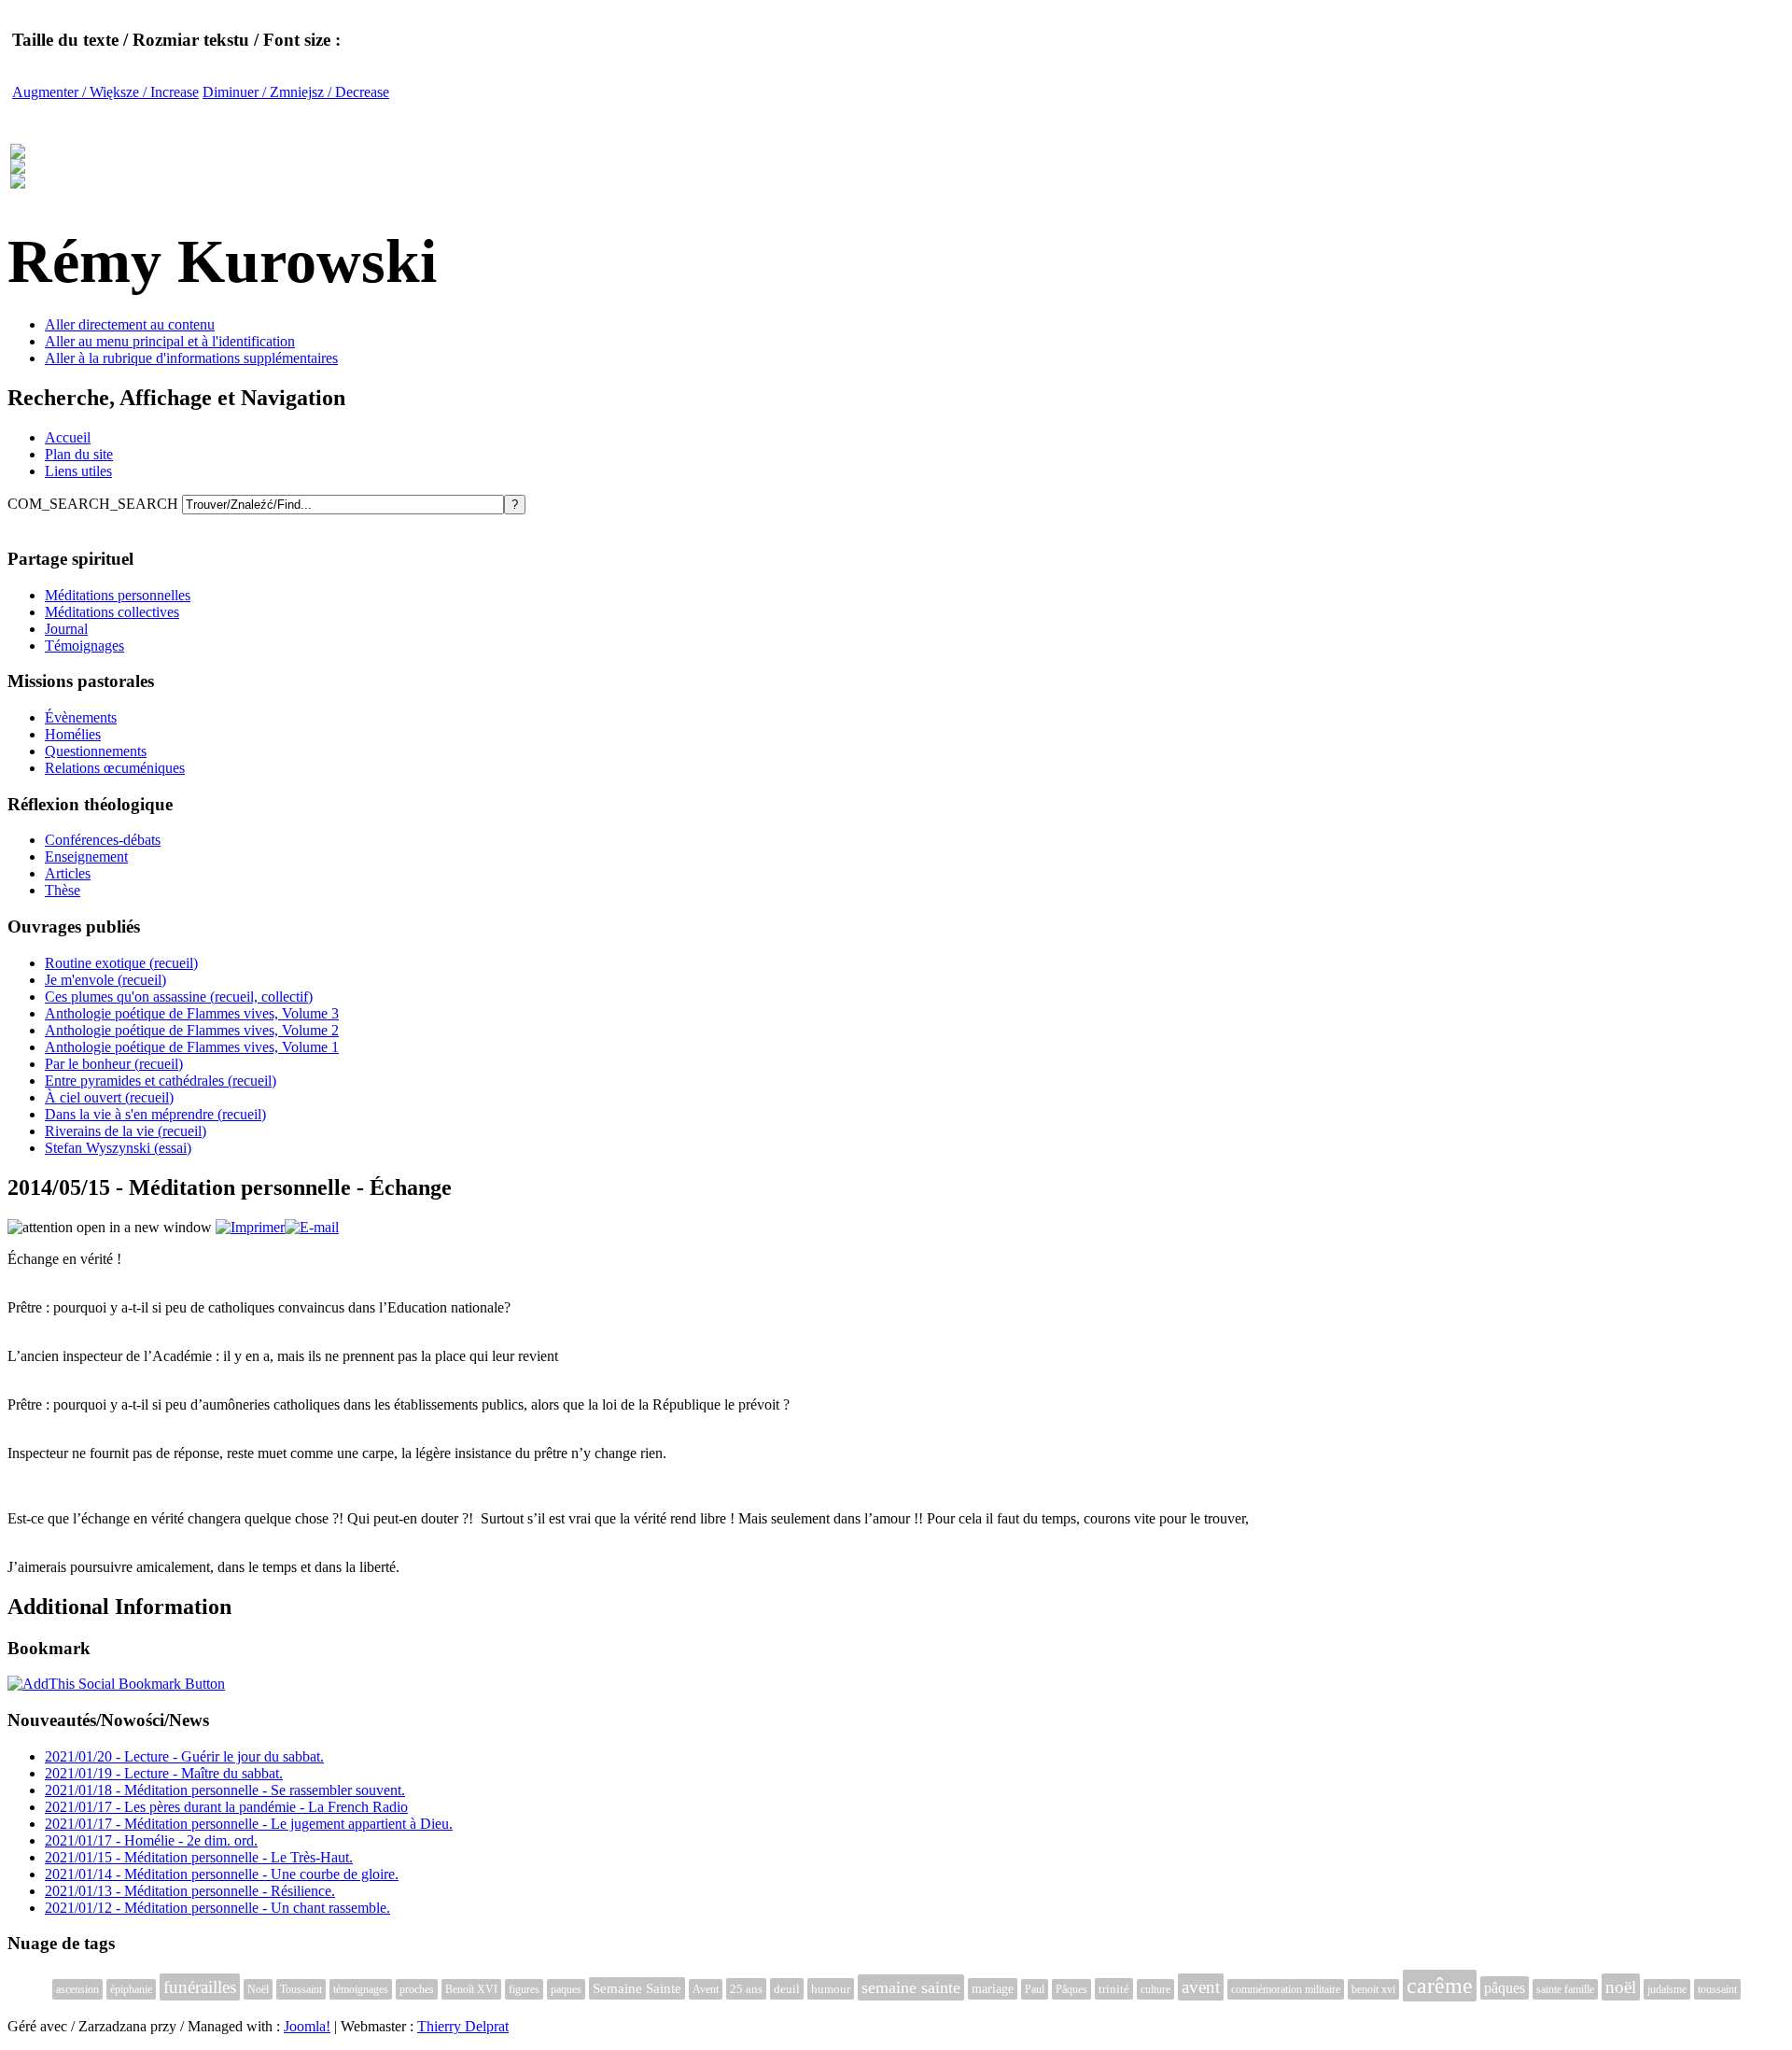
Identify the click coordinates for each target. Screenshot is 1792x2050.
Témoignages (84, 646)
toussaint (1717, 1989)
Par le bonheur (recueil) (114, 1064)
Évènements (81, 717)
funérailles (200, 1987)
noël (1621, 1987)
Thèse (63, 890)
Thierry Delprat (463, 2026)
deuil (787, 1989)
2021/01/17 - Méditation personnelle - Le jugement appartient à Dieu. (249, 1824)
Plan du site (79, 454)
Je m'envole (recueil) (105, 980)
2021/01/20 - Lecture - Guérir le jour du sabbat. (184, 1756)
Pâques (1071, 1989)
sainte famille (1565, 1989)
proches (417, 1989)
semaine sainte (911, 1987)
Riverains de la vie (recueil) (126, 1131)
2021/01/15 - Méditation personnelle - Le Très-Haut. (199, 1857)
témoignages (361, 1989)
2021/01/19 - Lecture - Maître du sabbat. (164, 1773)
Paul (1035, 1989)
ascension (77, 1989)
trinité (1114, 1989)
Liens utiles (78, 471)
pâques (1505, 1988)
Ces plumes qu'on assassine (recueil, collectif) (179, 997)
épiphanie (131, 1989)
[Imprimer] (250, 1227)
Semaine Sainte (637, 1988)
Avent (706, 1989)
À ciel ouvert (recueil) (109, 1097)
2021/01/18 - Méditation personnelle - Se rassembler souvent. (225, 1790)
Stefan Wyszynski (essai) (118, 1148)
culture (1155, 1989)
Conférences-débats (103, 840)
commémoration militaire (1286, 1989)
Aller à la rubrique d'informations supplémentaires (191, 358)
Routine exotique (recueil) (121, 963)
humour (831, 1989)
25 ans (746, 1989)
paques (566, 1989)
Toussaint (301, 1989)
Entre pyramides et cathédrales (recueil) (161, 1081)
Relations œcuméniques (115, 768)
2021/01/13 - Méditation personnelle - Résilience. (190, 1891)
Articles (68, 873)
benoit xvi (1373, 1989)
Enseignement (86, 857)
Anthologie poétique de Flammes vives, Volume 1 (192, 1047)
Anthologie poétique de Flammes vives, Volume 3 (192, 1013)
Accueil (68, 437)
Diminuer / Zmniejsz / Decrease (296, 92)
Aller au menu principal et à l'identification (170, 341)
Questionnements (96, 751)
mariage (993, 1989)
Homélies (73, 734)
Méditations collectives (112, 612)
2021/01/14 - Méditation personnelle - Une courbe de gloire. (222, 1874)
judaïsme (1667, 1989)
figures (524, 1989)
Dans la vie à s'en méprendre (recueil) (155, 1114)
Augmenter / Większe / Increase (105, 92)
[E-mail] (312, 1227)
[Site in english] (18, 178)
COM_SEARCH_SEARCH (95, 504)
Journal (66, 629)
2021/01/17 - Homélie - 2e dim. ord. (151, 1840)
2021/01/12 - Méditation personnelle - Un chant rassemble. (217, 1908)
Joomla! (307, 2026)
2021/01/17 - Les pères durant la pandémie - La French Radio (226, 1807)
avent (1201, 1987)
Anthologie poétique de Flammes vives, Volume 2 (192, 1030)
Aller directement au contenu (130, 324)
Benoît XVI (471, 1989)
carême (1440, 1986)
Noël (258, 1989)
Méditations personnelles (118, 595)
